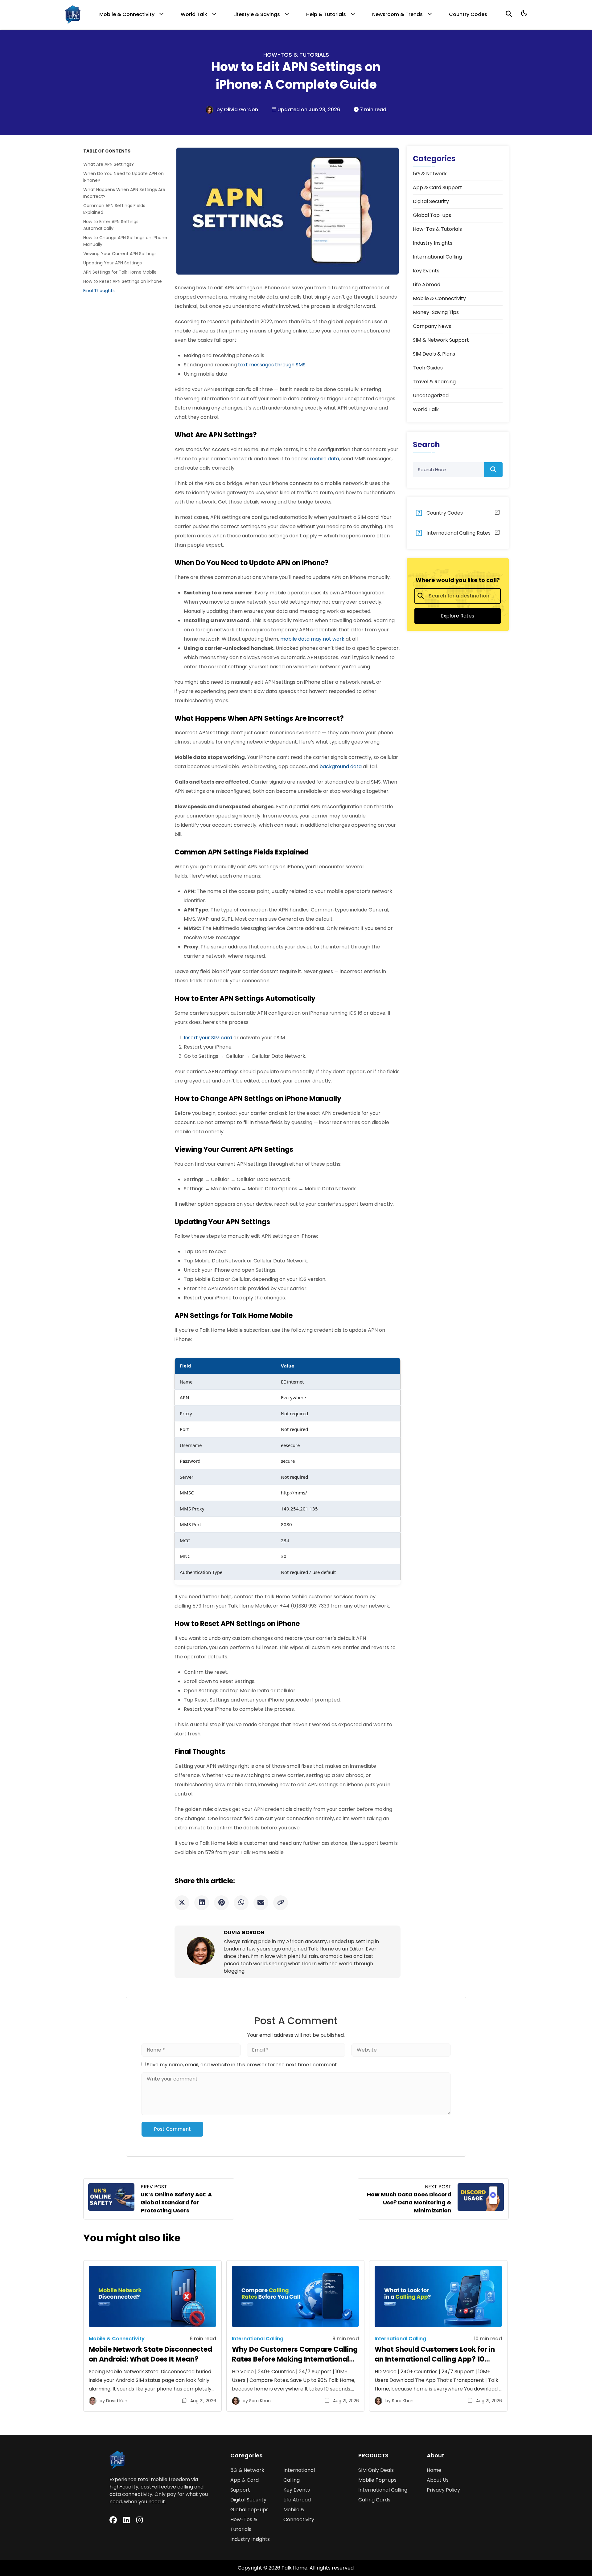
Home (434, 2470)
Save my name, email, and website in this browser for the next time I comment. (242, 2065)
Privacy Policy (443, 2490)
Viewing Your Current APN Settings (121, 254)
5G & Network (247, 2470)
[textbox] (461, 596)
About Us (438, 2480)
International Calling (383, 2490)
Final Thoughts (100, 291)
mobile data (325, 459)
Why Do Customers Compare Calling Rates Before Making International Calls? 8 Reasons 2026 (295, 2359)
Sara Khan (260, 2401)
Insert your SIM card (208, 1038)
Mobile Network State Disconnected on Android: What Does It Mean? (150, 2354)
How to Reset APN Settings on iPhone (123, 281)
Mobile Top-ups (377, 2480)
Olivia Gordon (241, 110)
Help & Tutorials (326, 14)
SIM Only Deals (376, 2470)
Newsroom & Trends (397, 14)
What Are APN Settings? (109, 164)
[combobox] (458, 596)
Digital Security (248, 2500)
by (220, 110)
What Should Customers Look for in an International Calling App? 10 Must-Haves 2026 (435, 2359)
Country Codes (468, 14)
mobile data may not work (312, 639)
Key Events (297, 2490)
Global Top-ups (249, 2510)
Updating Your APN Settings (113, 263)
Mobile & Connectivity (127, 14)
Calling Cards (374, 2500)
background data (341, 766)
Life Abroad (297, 2500)
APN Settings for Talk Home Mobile (121, 272)
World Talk (194, 14)
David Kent (118, 2401)
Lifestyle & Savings (257, 14)
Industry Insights (250, 2539)
